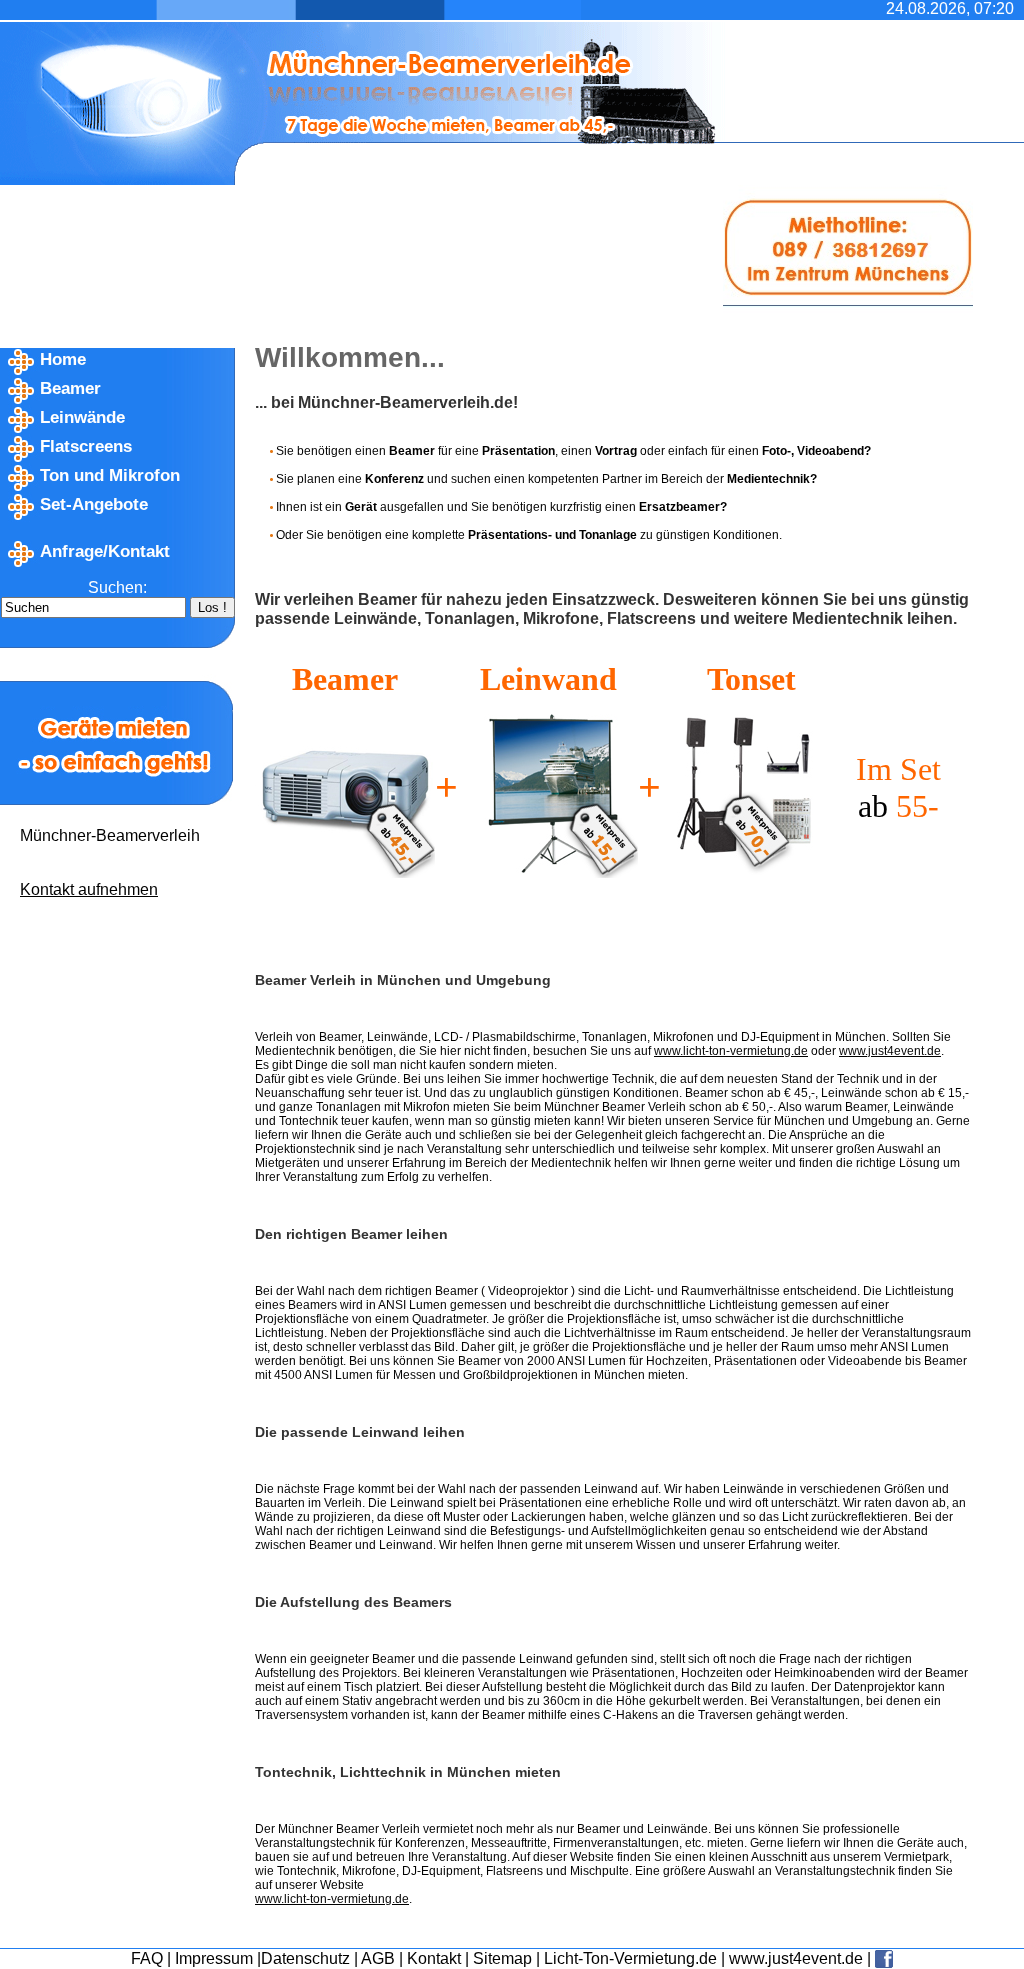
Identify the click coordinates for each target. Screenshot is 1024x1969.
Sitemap (502, 1958)
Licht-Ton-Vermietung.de (630, 1958)
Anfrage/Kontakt (105, 551)
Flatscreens (86, 446)
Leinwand (548, 679)
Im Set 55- (898, 787)
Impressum (214, 1958)
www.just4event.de (796, 1958)
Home (63, 359)
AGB (378, 1958)
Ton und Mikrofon (110, 475)
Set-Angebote (94, 504)
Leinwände (82, 417)
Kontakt (434, 1958)
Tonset (751, 679)
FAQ (147, 1958)
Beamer (70, 388)
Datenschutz (305, 1958)
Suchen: (117, 587)
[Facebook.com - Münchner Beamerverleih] (884, 1958)
